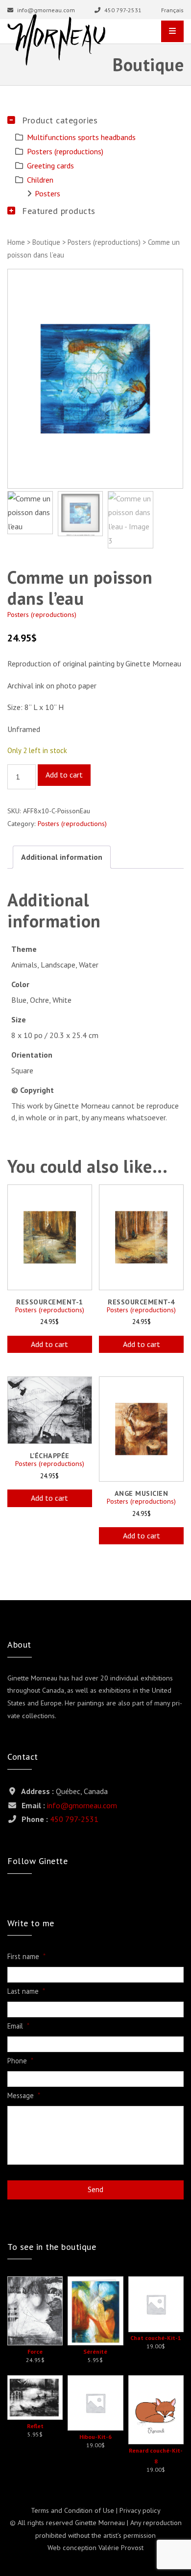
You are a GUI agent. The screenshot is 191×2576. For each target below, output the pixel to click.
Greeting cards (50, 165)
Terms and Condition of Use (72, 2510)
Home (16, 242)
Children (40, 180)
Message (24, 2096)
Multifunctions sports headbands (81, 137)
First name (26, 1957)
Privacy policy (140, 2510)
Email (18, 2026)
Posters (48, 193)
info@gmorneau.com (45, 10)
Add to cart (64, 775)
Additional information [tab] (62, 857)
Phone (20, 2061)
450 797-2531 (122, 10)
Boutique (46, 242)
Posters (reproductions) (104, 242)
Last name (26, 1991)
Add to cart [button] (49, 1344)
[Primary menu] (172, 31)
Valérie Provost (121, 2548)
